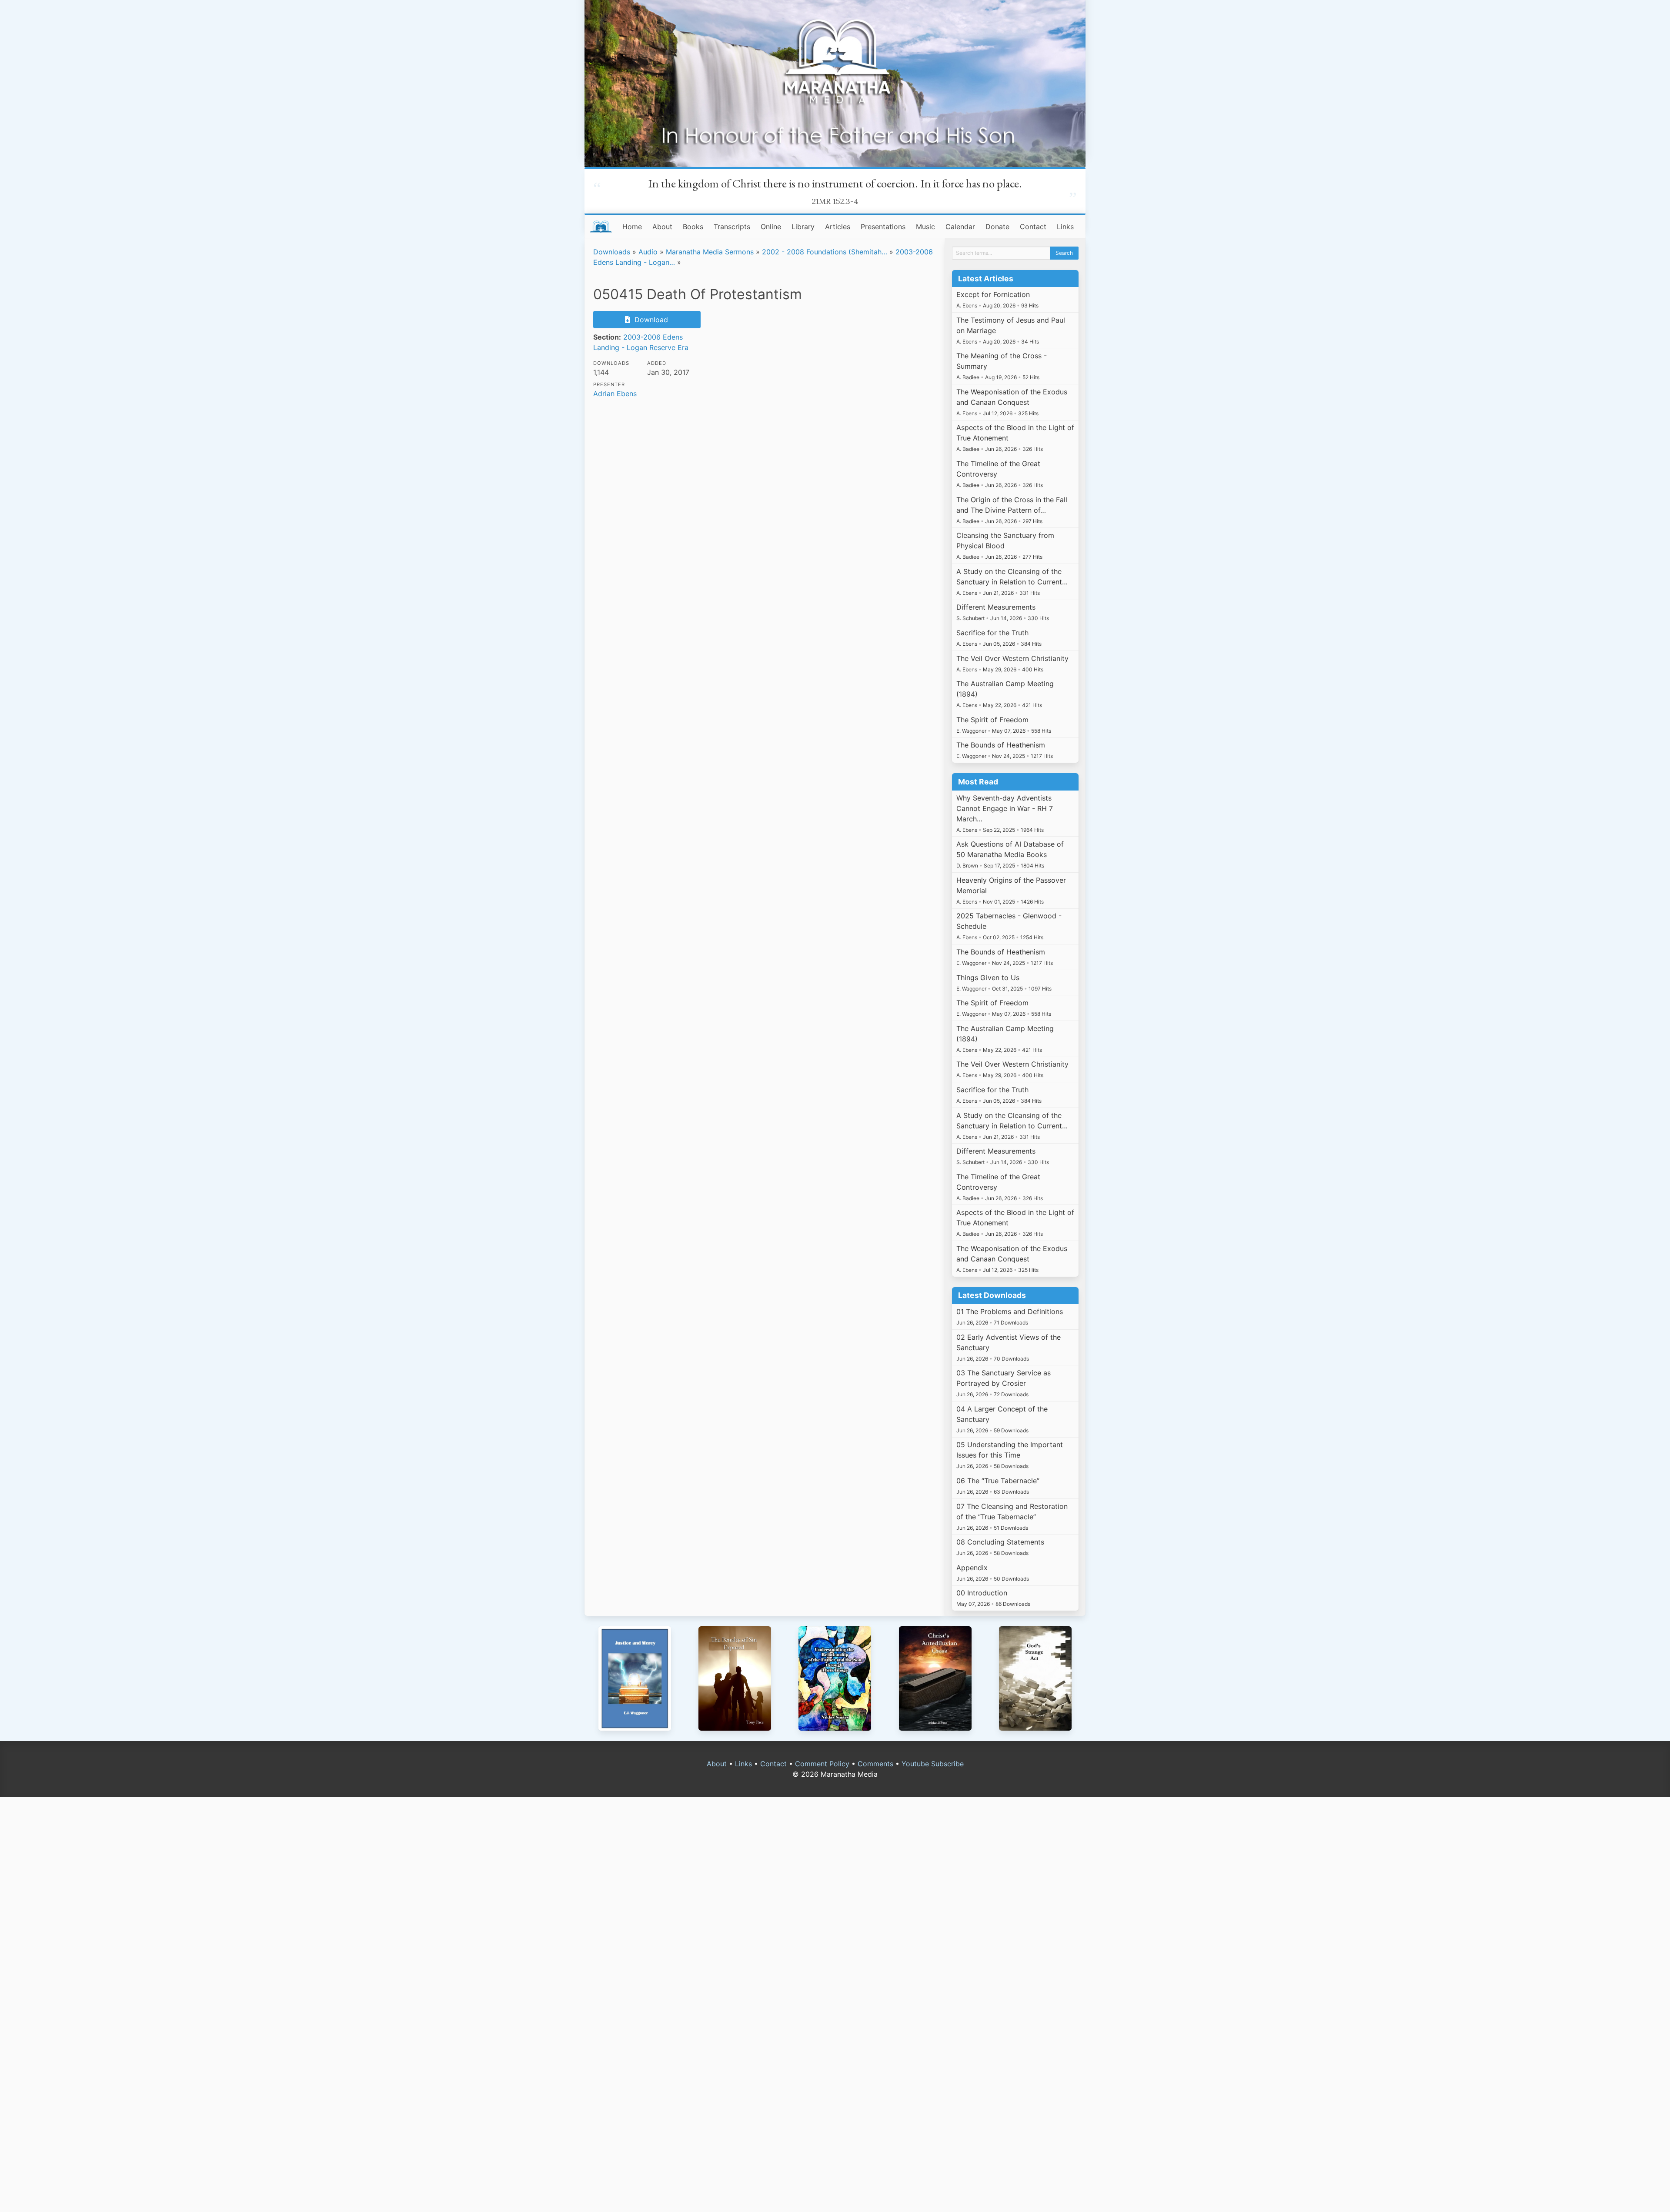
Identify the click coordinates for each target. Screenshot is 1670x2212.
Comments (875, 1764)
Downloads (612, 252)
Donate (997, 227)
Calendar (960, 227)
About (662, 227)
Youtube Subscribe (933, 1764)
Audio (648, 252)
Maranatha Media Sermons (710, 252)
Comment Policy (822, 1764)
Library (803, 227)
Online (771, 227)
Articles (838, 227)
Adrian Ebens (615, 394)
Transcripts (732, 227)
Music (925, 227)
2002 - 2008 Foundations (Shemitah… (825, 252)
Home (632, 227)
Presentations (883, 227)
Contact (1033, 227)
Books (693, 227)
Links (1065, 227)
